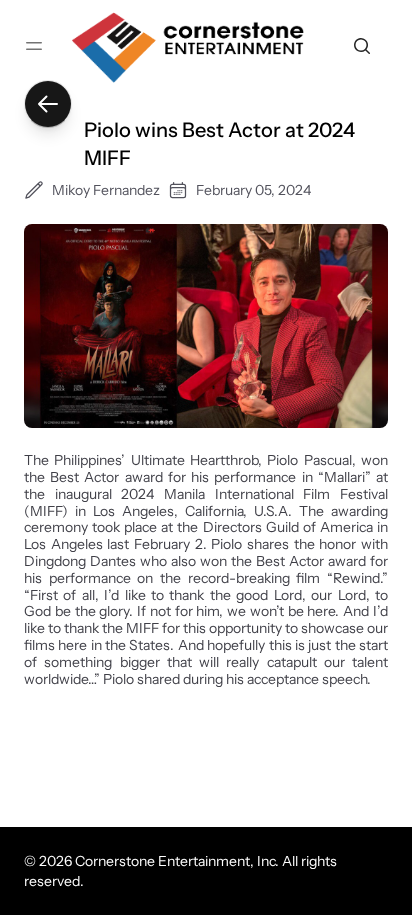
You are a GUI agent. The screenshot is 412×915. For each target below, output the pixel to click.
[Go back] (48, 104)
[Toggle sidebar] (34, 46)
